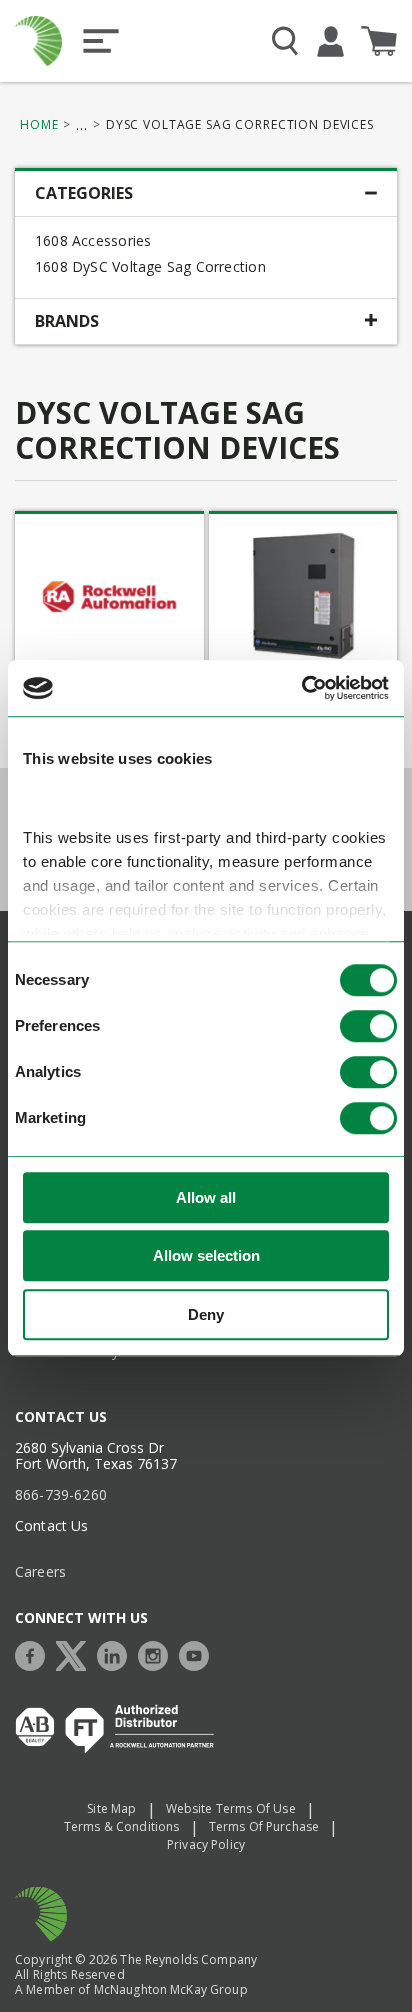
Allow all (206, 1197)
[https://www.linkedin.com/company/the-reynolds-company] (117, 1653)
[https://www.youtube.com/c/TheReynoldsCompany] (199, 1653)
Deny (206, 1314)
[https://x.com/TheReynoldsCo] (76, 1653)
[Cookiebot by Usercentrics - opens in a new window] (301, 688)
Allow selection (206, 1255)
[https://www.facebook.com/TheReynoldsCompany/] (35, 1653)
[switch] (368, 1026)
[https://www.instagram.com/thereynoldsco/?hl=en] (158, 1653)
